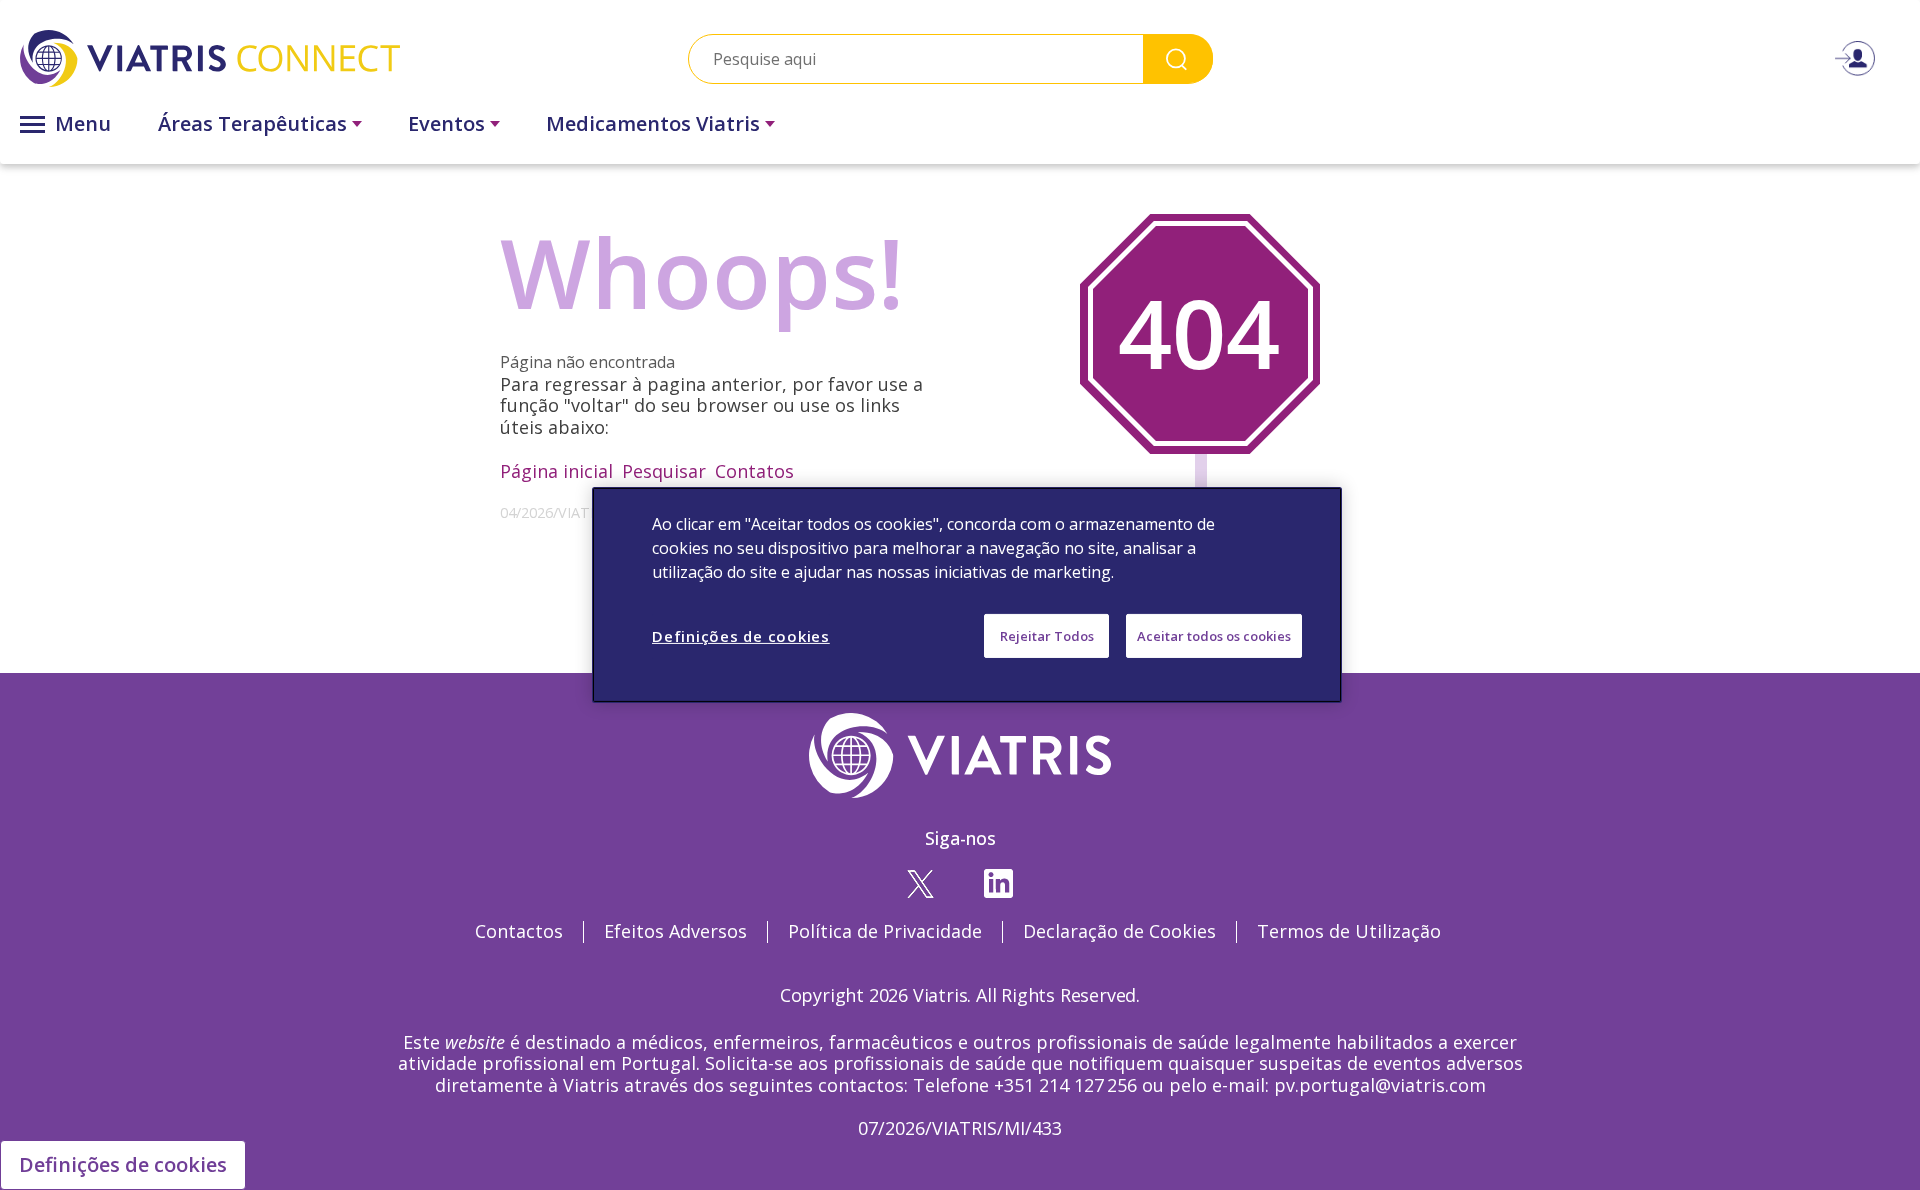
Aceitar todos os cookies (1214, 636)
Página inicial (556, 471)
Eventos (446, 123)
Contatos (754, 471)
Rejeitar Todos (1047, 636)
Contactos (519, 931)
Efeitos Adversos (675, 931)
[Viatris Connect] (307, 58)
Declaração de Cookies (1119, 931)
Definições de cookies (123, 1164)
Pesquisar (664, 471)
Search (1178, 58)
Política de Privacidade (885, 931)
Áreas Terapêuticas (252, 123)
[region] (967, 595)
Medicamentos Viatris (653, 123)
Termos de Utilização (1349, 931)
